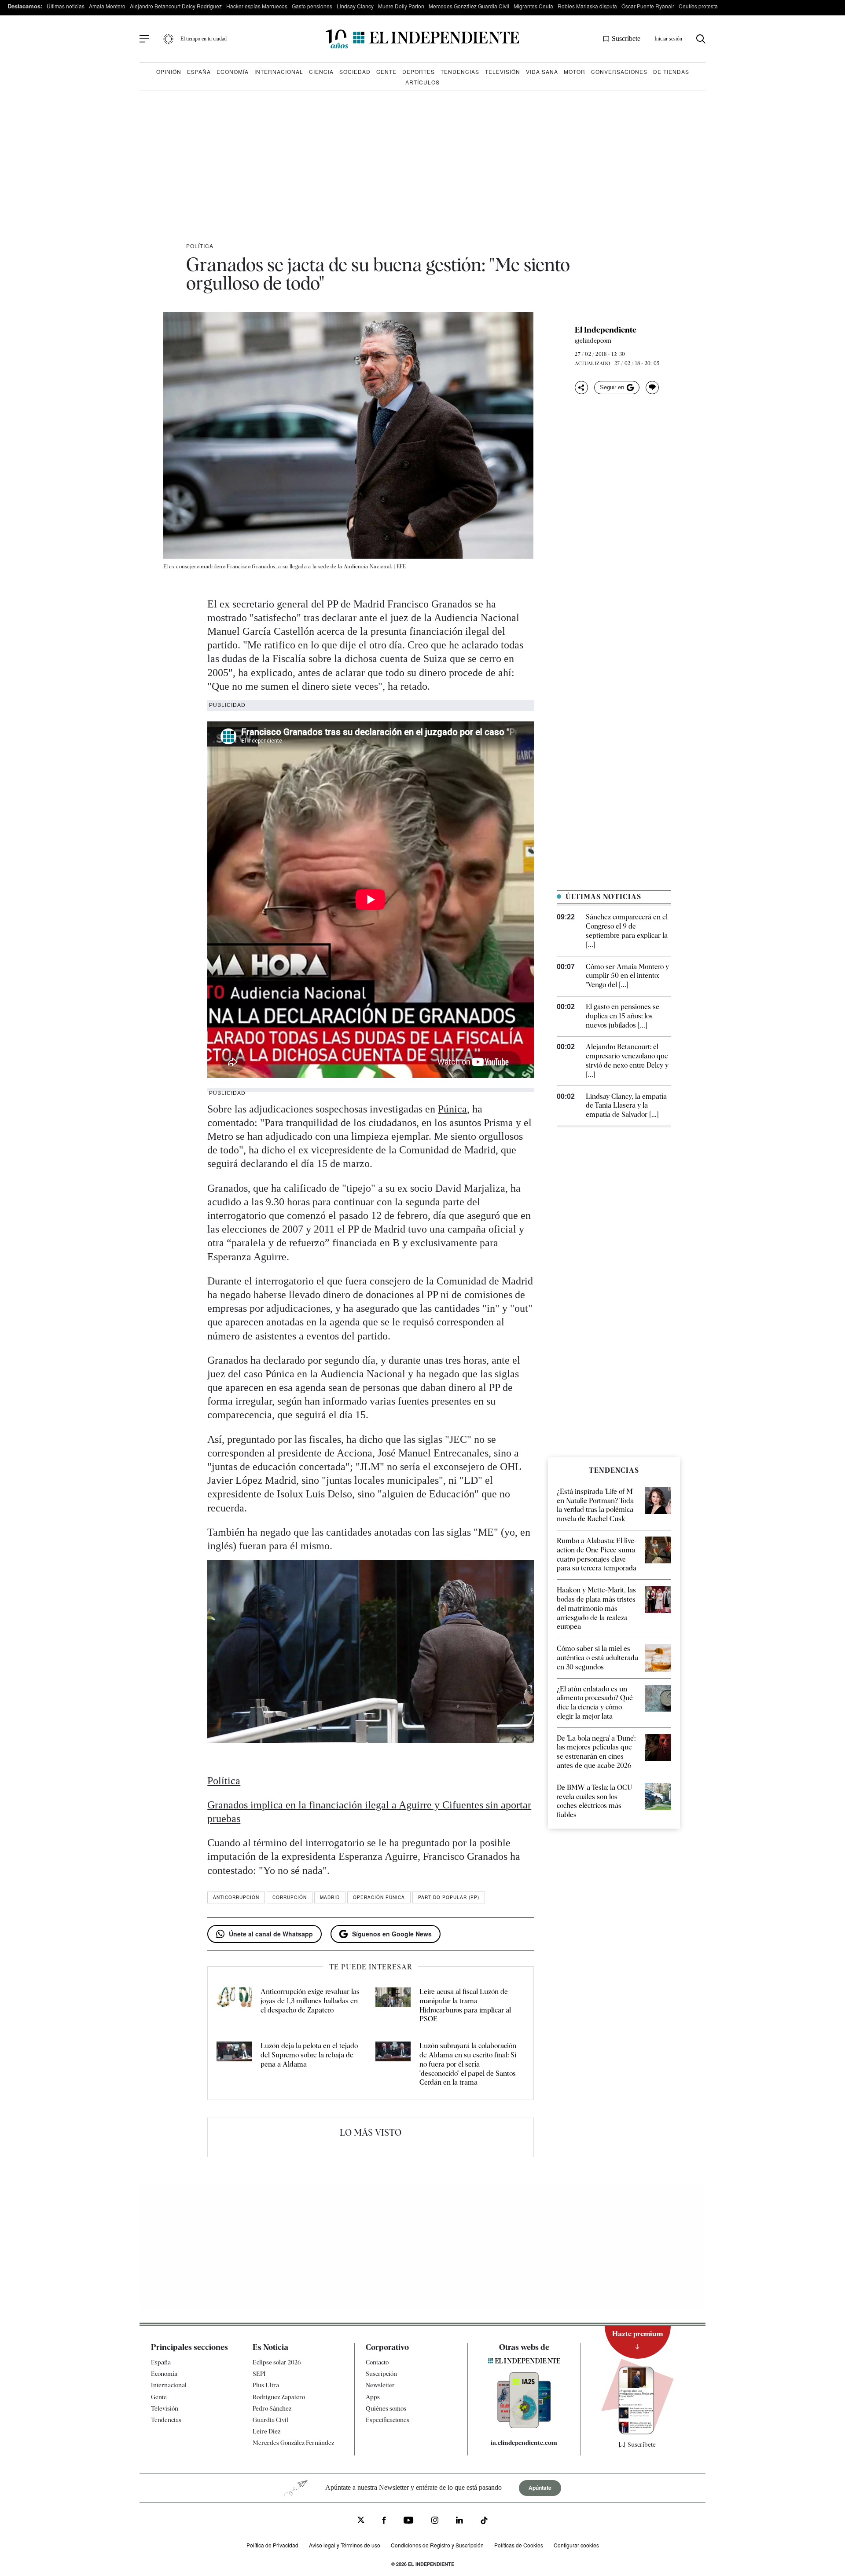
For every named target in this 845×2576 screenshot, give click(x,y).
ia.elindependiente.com (524, 2443)
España (199, 71)
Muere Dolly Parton (401, 6)
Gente (386, 71)
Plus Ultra (266, 2385)
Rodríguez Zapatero (279, 2397)
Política (200, 246)
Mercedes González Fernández (293, 2443)
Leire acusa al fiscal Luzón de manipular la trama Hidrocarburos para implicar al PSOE (465, 2005)
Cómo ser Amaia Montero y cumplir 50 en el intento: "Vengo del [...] (627, 976)
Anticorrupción (236, 1897)
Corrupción (290, 1897)
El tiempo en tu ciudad (204, 39)
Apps (373, 2397)
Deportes (419, 71)
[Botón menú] (144, 39)
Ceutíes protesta (698, 6)
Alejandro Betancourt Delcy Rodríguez (176, 6)
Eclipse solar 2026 (277, 2362)
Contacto (377, 2362)
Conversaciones (619, 71)
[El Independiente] (422, 39)
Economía (233, 71)
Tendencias (460, 71)
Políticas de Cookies (519, 2545)
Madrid (330, 1897)
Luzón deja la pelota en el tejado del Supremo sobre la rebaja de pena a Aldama (309, 2055)
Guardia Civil (270, 2420)
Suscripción (381, 2374)
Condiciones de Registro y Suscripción (437, 2545)
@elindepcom (593, 340)
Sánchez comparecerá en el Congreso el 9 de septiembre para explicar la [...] (627, 931)
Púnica (452, 1109)
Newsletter (380, 2385)
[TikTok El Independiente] (484, 2522)
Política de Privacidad (272, 2545)
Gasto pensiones (312, 6)
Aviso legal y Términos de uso (345, 2545)
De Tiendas (671, 71)
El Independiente (606, 330)
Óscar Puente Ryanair (648, 6)
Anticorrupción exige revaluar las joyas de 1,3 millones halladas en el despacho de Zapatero (310, 2001)
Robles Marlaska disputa (587, 6)
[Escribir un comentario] (652, 388)
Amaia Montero (107, 6)
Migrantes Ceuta (533, 6)
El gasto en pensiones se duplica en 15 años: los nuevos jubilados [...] (623, 1016)
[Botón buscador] (701, 39)
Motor (575, 71)
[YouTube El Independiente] (409, 2521)
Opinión (169, 71)
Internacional (279, 71)
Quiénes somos (386, 2408)
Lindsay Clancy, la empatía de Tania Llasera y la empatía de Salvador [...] (626, 1106)
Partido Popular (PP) (449, 1897)
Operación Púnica (379, 1897)
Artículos (422, 82)
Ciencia (321, 71)
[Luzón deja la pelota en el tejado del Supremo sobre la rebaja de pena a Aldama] (234, 2064)
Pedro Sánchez (272, 2408)
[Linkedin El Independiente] (459, 2521)
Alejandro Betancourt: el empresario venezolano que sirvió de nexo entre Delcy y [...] (627, 1060)
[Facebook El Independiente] (384, 2521)
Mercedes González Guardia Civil (469, 6)
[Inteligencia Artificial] (524, 2426)
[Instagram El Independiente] (435, 2521)
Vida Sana (542, 71)
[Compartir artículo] (581, 388)
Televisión (503, 71)
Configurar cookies (576, 2545)
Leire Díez (266, 2431)
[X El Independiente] (361, 2521)
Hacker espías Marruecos (257, 6)
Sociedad (355, 71)
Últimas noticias (66, 6)
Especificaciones (388, 2420)
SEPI (259, 2374)
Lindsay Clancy (355, 6)
